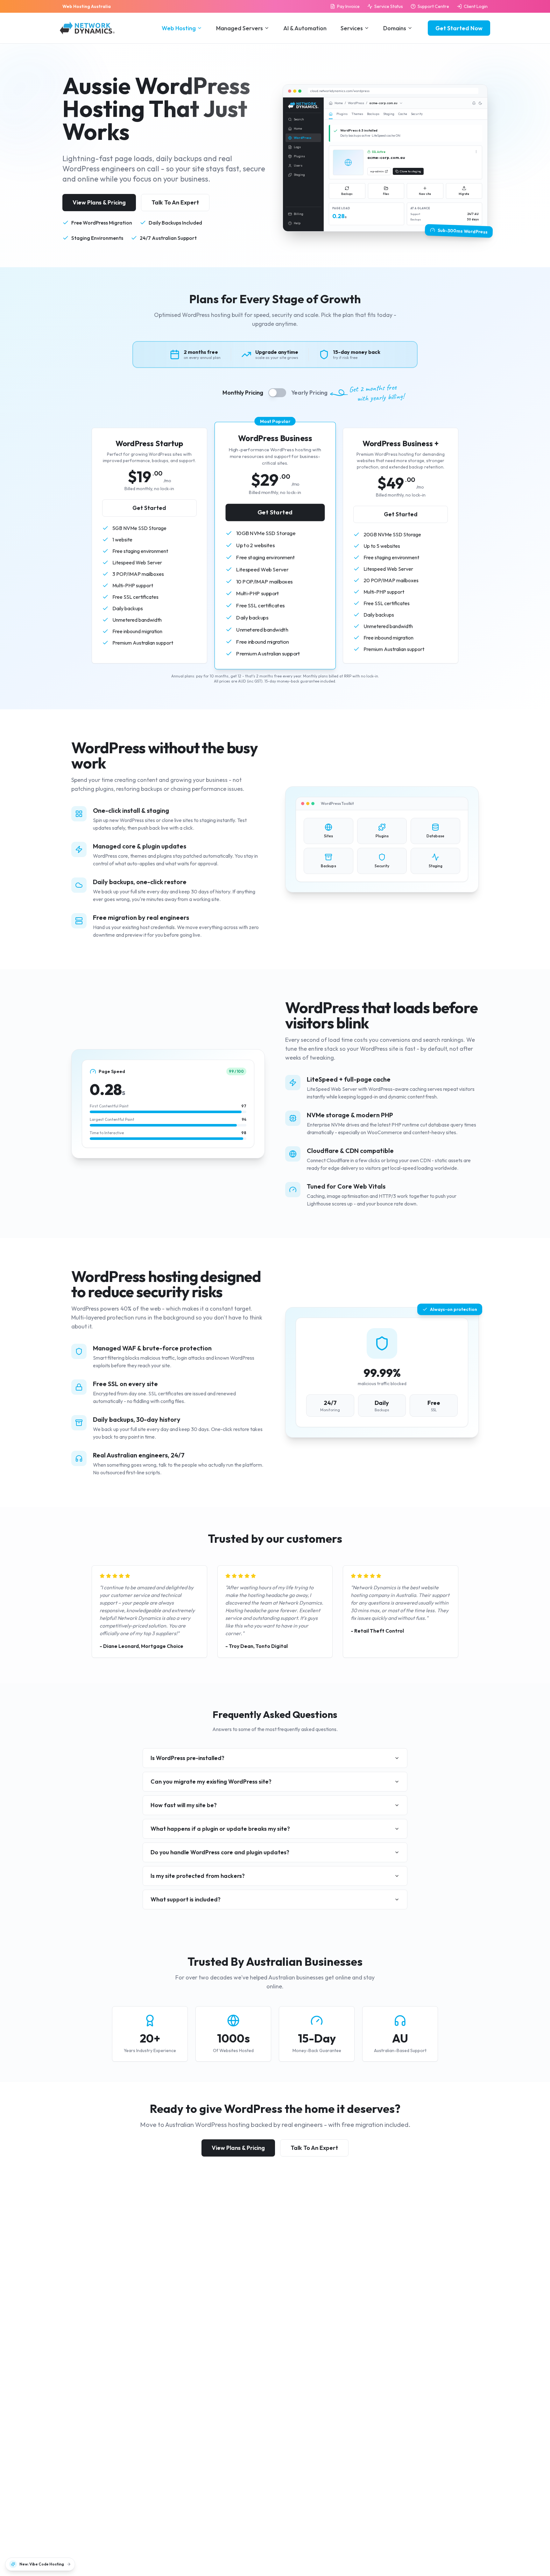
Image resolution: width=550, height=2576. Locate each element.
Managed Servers (240, 28)
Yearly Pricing (309, 393)
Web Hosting (179, 28)
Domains (395, 28)
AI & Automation (305, 28)
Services (352, 28)
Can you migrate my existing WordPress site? (211, 1782)
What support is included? (186, 1899)
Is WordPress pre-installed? (187, 1758)
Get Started (149, 508)
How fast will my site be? (184, 1805)
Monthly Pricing (243, 393)
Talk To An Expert (175, 202)
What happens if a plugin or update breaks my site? (220, 1829)
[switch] (277, 393)
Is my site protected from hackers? (198, 1876)
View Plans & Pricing (99, 202)
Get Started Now (459, 28)
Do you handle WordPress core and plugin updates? (220, 1852)
